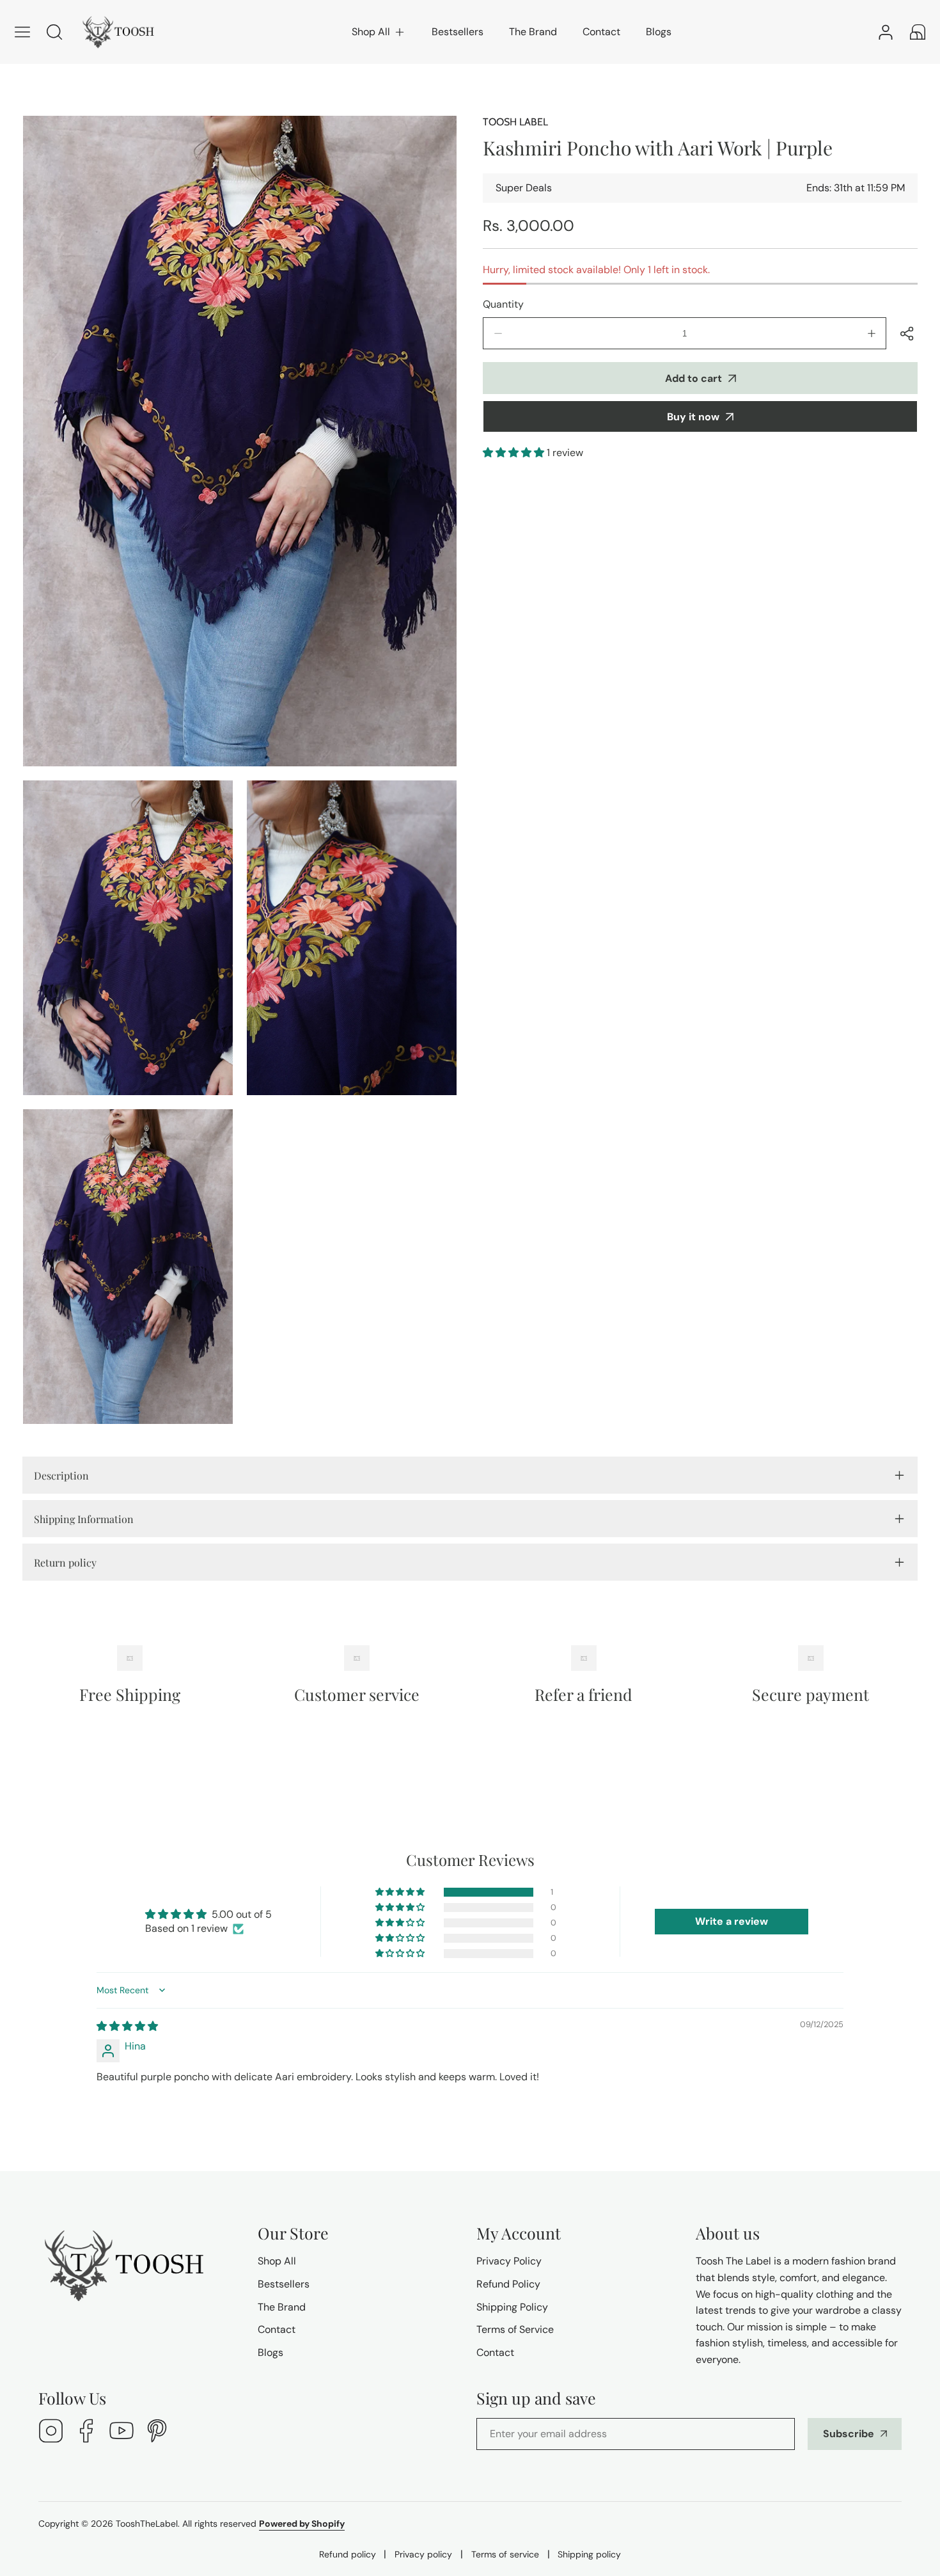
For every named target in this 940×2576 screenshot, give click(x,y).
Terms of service (505, 2554)
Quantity (503, 304)
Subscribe (849, 2434)
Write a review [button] (732, 1921)
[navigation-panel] (22, 32)
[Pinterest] (157, 2432)
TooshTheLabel (147, 2524)
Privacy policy (423, 2554)
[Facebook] (86, 2432)
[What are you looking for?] (54, 32)
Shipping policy (589, 2554)
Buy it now (693, 417)
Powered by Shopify (302, 2524)
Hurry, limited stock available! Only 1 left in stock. (596, 270)
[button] (379, 32)
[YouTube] (121, 2432)
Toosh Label (515, 122)
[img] (127, 2026)
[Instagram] (51, 2432)
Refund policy (348, 2554)
